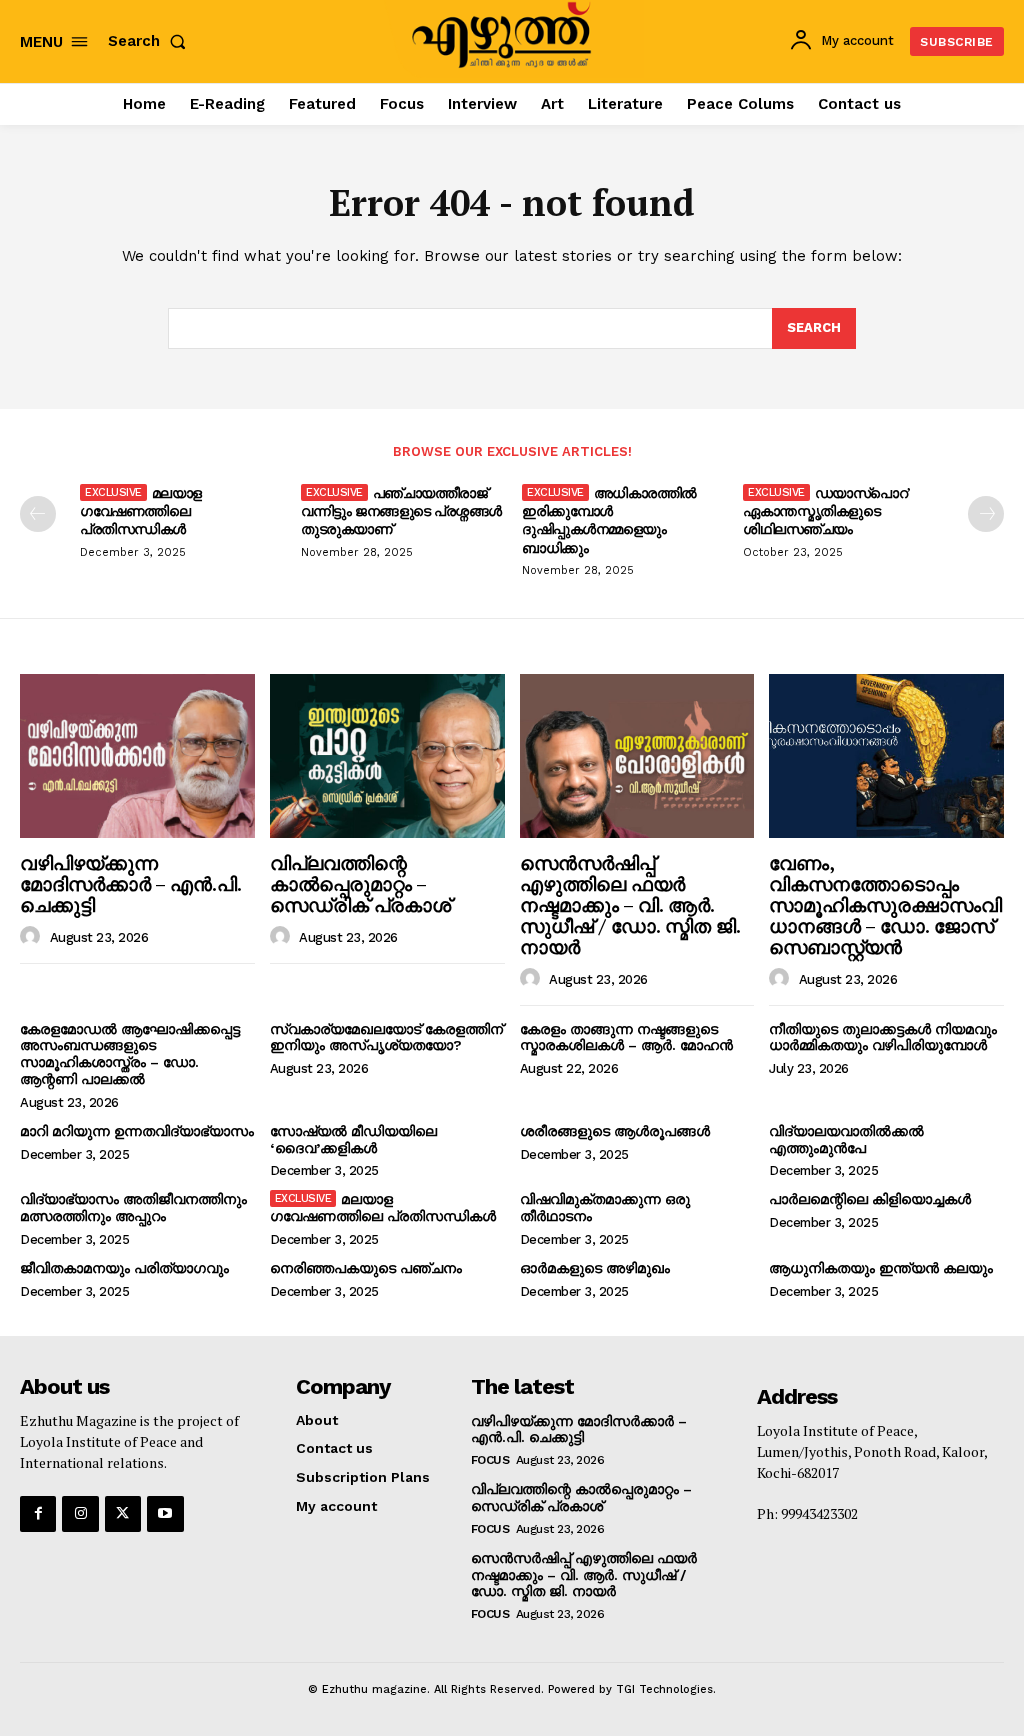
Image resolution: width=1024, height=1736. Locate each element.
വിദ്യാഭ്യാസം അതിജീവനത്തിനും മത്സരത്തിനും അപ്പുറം (133, 1207)
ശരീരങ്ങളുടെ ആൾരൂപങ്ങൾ (615, 1131)
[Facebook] (38, 1514)
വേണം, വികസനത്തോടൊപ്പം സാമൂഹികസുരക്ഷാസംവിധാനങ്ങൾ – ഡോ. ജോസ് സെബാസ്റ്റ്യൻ (885, 904)
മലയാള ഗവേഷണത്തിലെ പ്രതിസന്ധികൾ (141, 510)
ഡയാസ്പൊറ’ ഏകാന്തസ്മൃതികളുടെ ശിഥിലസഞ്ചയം (827, 510)
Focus (490, 1460)
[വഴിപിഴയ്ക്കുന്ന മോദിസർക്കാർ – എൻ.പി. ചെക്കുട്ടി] (137, 756)
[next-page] (986, 514)
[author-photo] (33, 937)
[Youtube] (165, 1514)
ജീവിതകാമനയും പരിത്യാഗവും (124, 1268)
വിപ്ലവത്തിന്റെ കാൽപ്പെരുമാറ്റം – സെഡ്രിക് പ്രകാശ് (360, 883)
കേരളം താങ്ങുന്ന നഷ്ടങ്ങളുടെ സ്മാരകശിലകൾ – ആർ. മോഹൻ (626, 1037)
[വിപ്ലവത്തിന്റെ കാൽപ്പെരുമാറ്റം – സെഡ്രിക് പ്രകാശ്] (387, 756)
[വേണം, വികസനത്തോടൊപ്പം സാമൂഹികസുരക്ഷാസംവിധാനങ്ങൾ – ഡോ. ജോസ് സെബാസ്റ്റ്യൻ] (886, 756)
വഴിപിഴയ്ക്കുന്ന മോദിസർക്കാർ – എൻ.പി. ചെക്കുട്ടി (131, 883)
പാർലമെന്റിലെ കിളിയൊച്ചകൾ (870, 1199)
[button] (151, 41)
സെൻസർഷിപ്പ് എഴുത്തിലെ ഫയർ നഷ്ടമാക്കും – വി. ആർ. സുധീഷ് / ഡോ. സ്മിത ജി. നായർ (630, 904)
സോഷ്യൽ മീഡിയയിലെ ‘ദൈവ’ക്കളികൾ (353, 1139)
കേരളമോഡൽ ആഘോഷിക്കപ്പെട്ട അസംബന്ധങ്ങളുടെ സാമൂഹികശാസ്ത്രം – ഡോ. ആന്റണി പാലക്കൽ (130, 1054)
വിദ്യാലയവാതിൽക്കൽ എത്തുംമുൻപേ (846, 1139)
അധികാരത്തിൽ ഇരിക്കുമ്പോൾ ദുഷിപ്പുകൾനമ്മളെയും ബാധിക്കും (609, 520)
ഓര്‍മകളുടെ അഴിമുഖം (595, 1268)
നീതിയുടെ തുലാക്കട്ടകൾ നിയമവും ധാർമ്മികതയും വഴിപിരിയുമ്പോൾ (883, 1037)
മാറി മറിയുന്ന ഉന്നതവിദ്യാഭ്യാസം (137, 1131)
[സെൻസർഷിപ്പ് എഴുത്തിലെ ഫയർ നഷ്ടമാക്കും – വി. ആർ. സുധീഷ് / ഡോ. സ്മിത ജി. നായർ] (637, 756)
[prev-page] (38, 514)
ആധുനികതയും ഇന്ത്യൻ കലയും (881, 1268)
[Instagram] (80, 1514)
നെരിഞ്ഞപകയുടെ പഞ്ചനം (366, 1268)
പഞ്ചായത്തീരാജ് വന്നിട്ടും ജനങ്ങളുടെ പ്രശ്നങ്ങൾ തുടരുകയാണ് (401, 510)
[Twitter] (123, 1514)
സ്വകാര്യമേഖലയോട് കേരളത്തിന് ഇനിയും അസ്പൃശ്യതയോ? (386, 1037)
